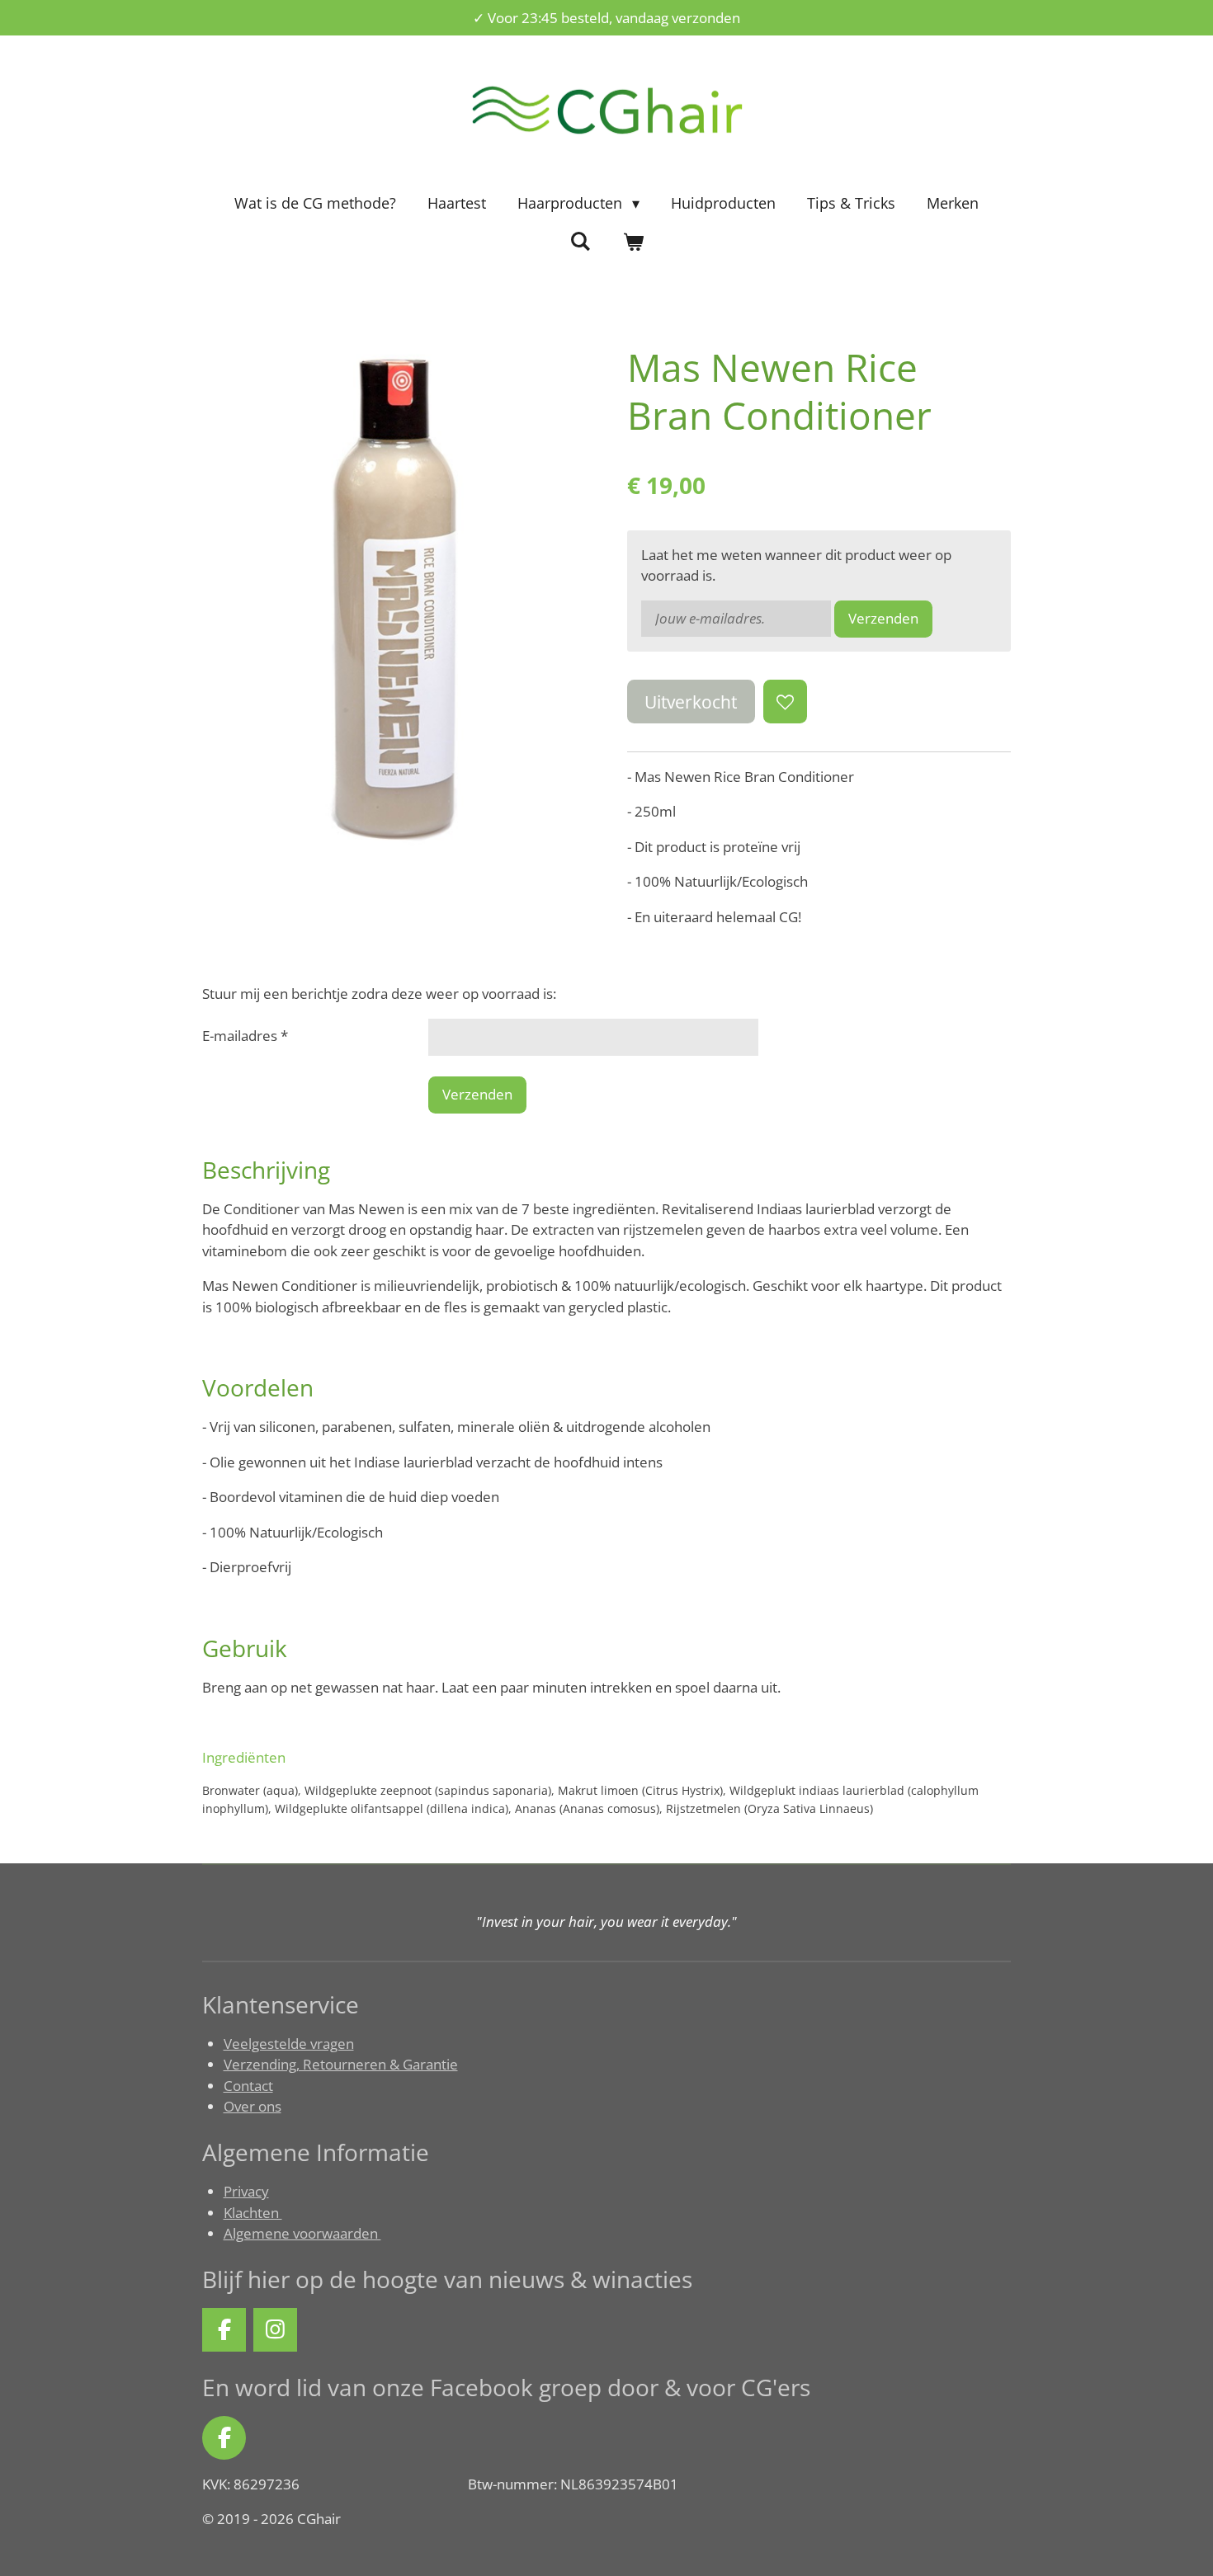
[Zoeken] (581, 241)
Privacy (246, 2191)
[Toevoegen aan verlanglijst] (785, 702)
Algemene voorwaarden (302, 2233)
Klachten (253, 2213)
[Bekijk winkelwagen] (632, 242)
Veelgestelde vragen (289, 2044)
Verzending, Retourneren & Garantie (341, 2064)
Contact (248, 2086)
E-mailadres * (245, 1036)
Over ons (253, 2106)
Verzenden (883, 618)
